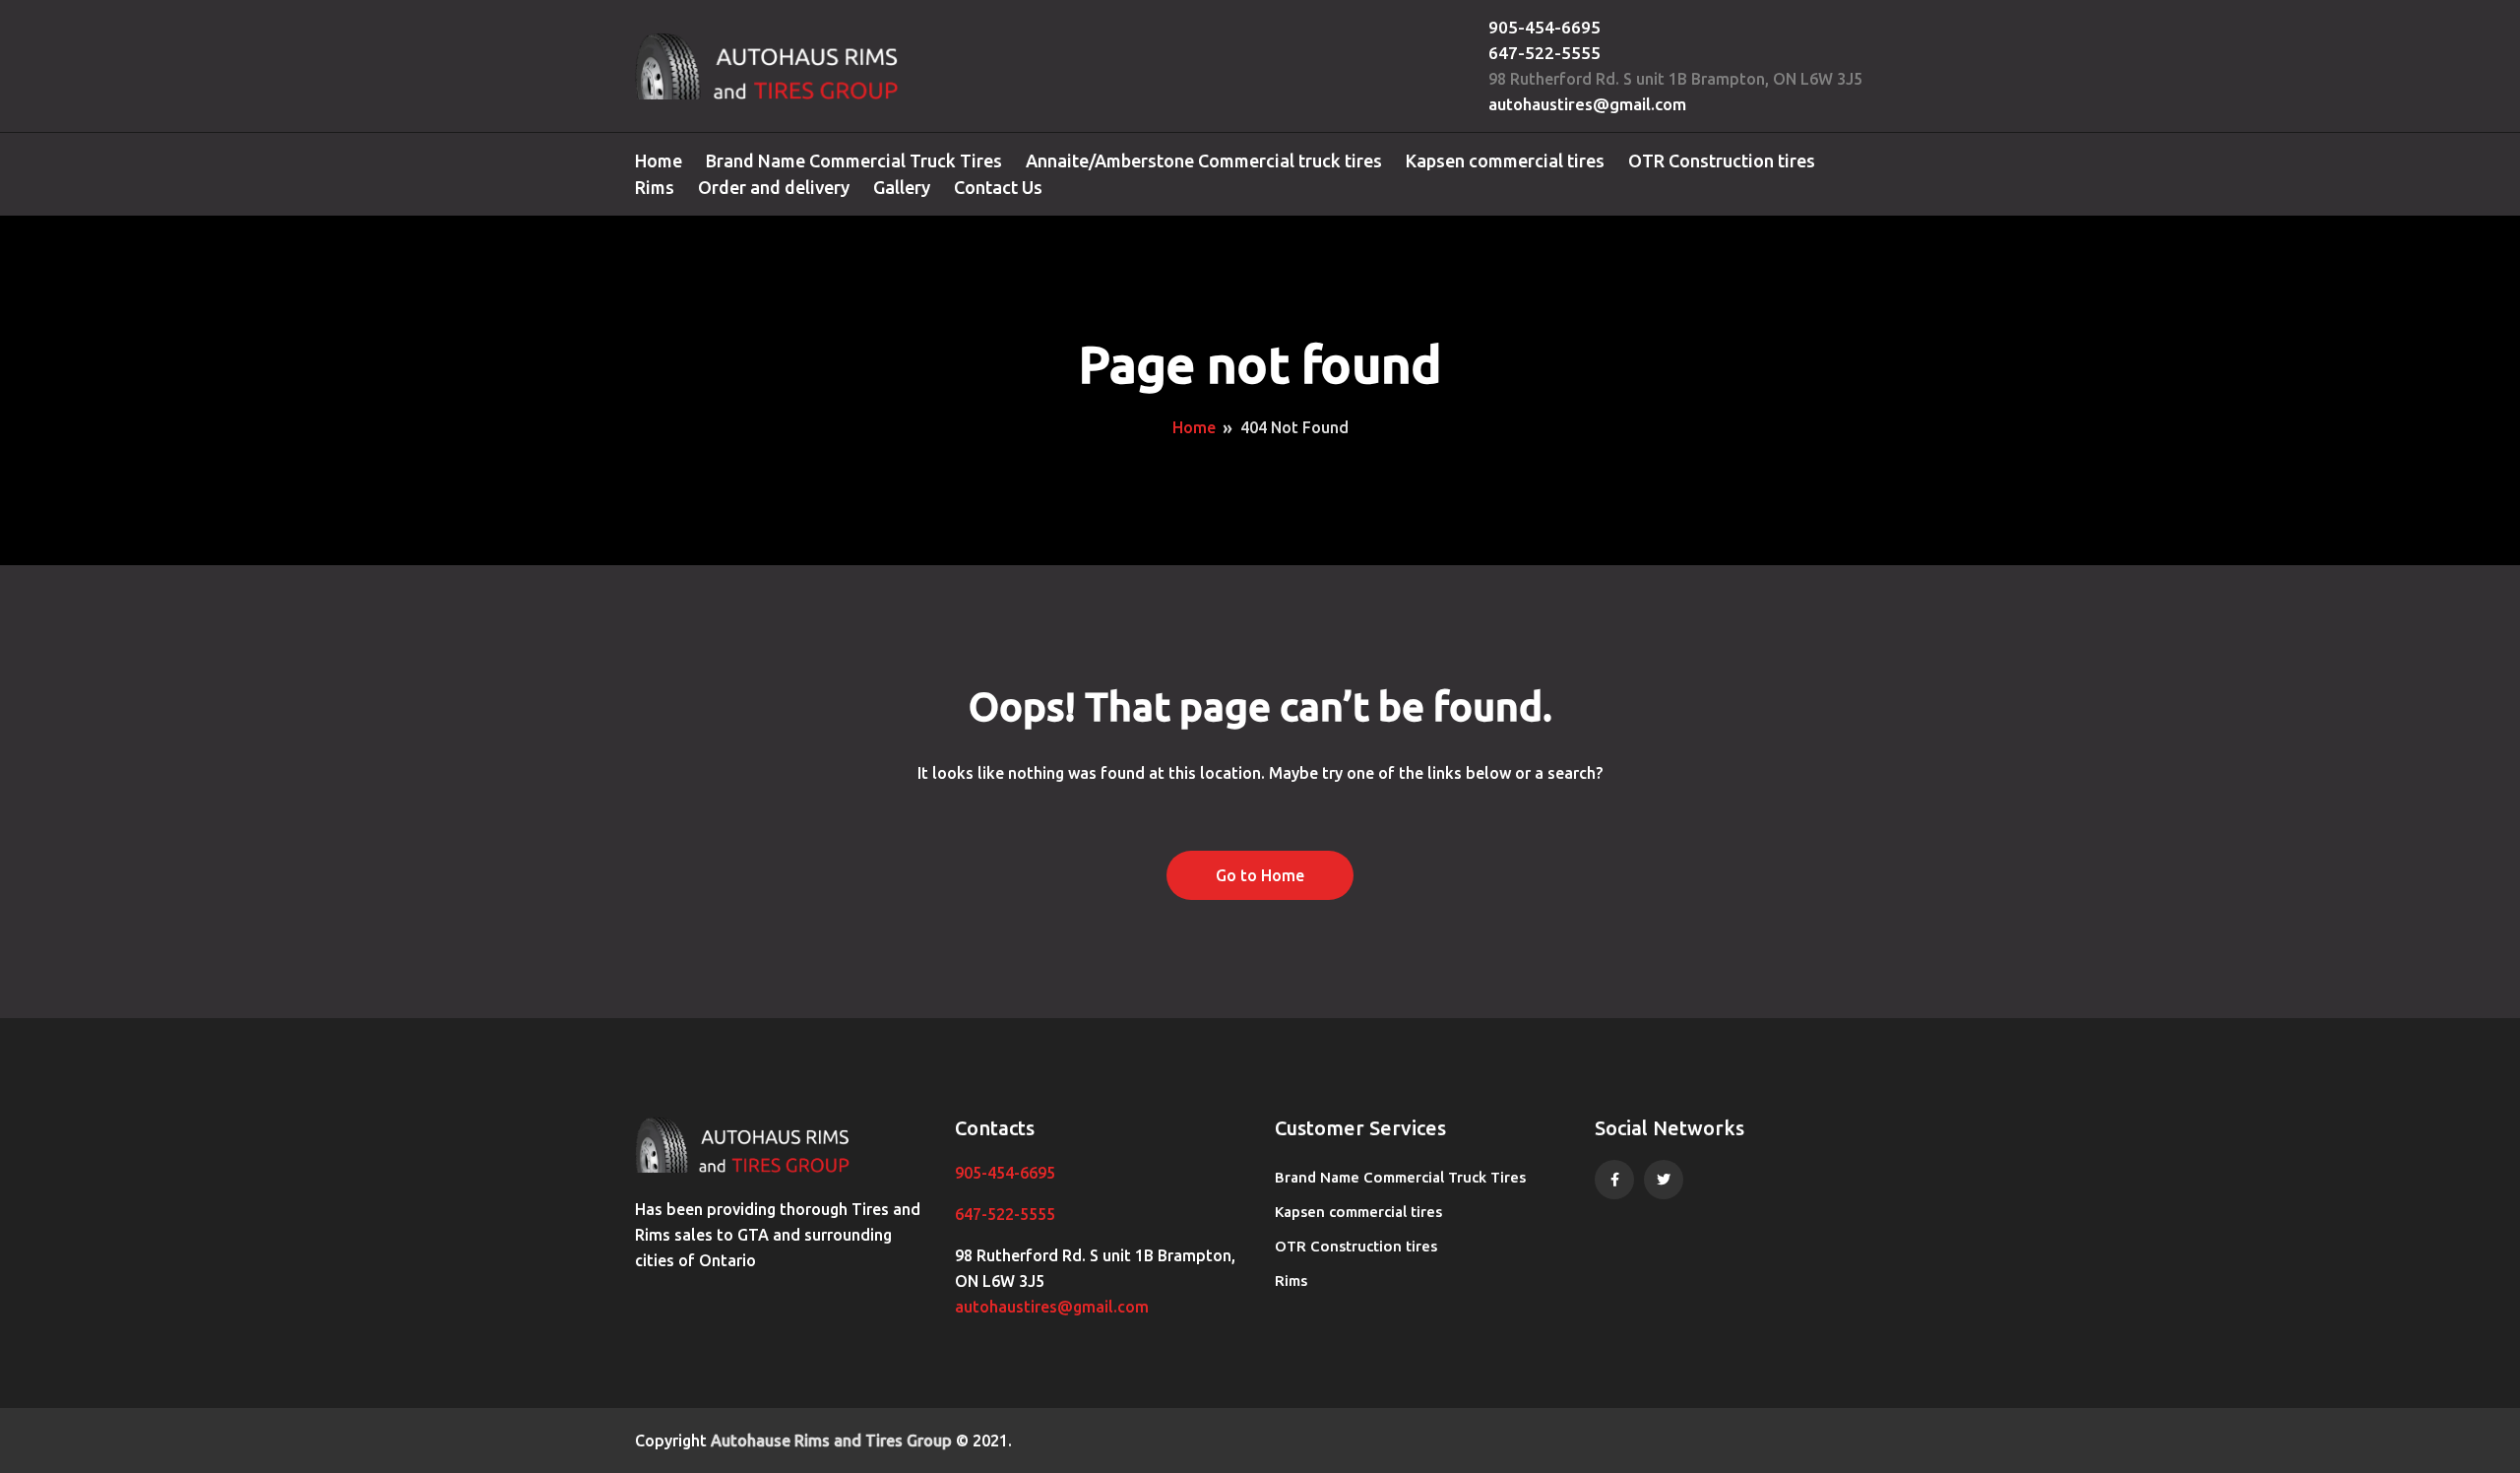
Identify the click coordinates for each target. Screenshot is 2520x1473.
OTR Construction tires (1722, 160)
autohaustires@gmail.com (1587, 104)
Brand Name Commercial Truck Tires (854, 160)
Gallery (902, 187)
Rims (655, 187)
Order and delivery (774, 187)
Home (659, 160)
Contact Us (998, 187)
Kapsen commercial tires (1505, 160)
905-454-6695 (1544, 27)
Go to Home (1260, 875)
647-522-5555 (1544, 53)
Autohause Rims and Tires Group (831, 1441)
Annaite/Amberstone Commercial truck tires (1204, 160)
